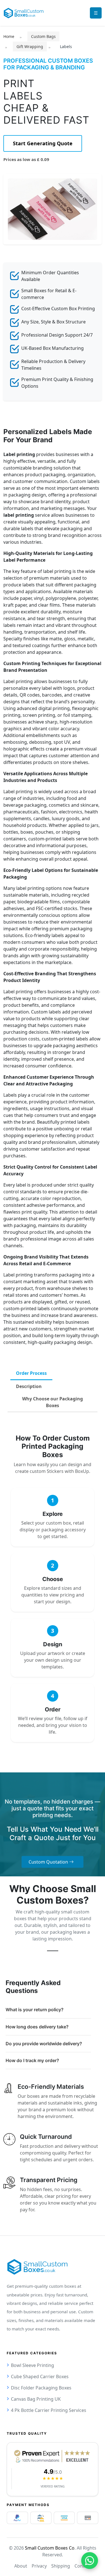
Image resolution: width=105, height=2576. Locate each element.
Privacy (39, 2566)
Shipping (61, 2566)
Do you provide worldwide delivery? (44, 2044)
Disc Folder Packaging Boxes (41, 2388)
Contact (83, 2566)
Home (9, 36)
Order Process (31, 1373)
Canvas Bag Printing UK (36, 2399)
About (21, 2566)
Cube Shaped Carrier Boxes (40, 2377)
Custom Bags (43, 36)
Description (29, 1386)
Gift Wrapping (30, 47)
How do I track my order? (32, 2060)
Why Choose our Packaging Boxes (53, 1402)
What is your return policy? (35, 2010)
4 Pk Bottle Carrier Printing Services (49, 2410)
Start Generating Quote (43, 143)
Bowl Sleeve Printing (32, 2365)
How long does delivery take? (37, 2027)
